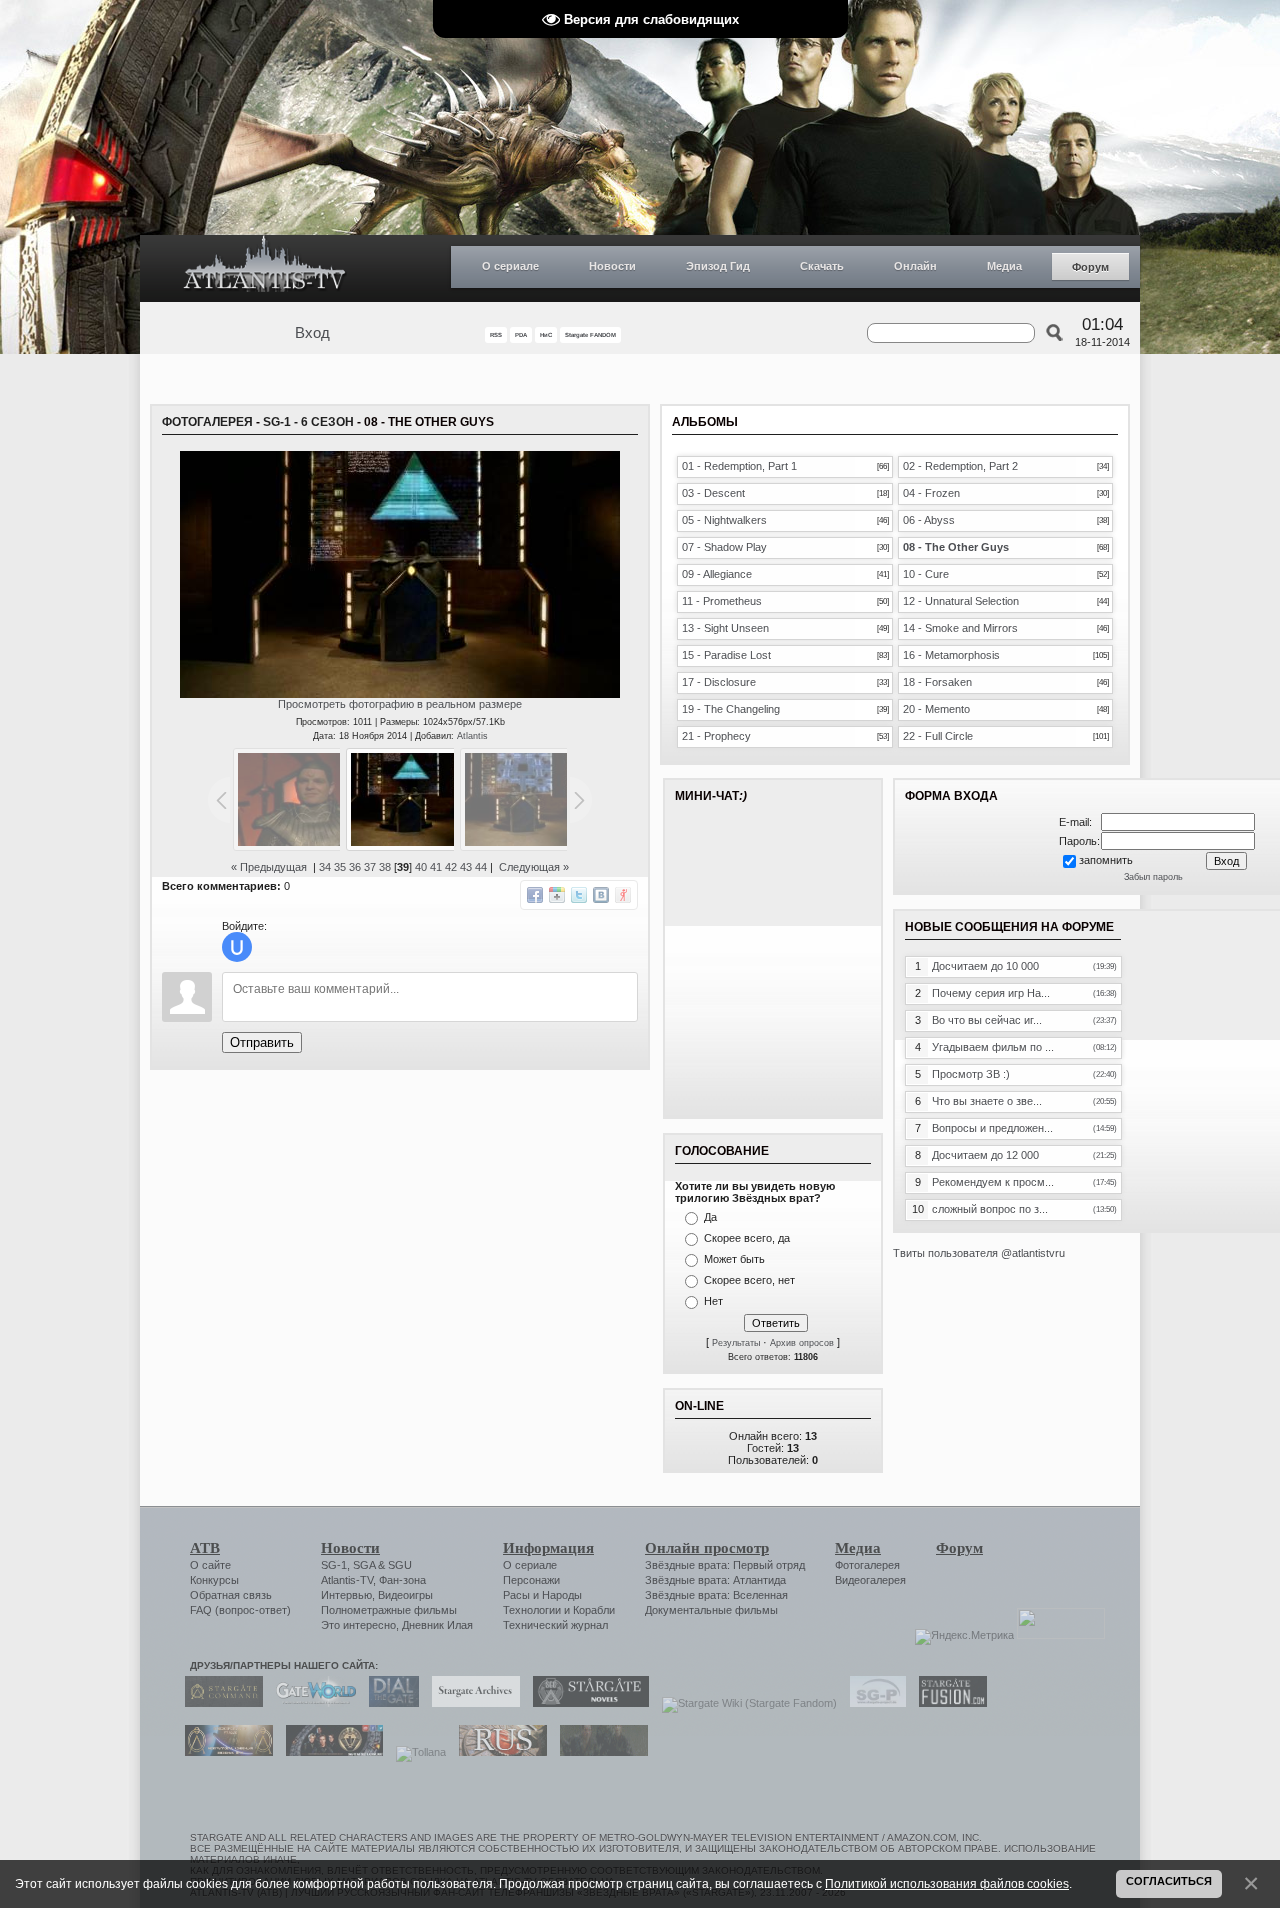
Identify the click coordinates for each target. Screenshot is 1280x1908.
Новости (612, 266)
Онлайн (915, 266)
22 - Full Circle (938, 736)
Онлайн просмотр (707, 1548)
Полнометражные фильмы (389, 1610)
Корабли (594, 1610)
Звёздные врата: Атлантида (715, 1580)
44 (481, 867)
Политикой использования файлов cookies (947, 1883)
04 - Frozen (931, 493)
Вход (312, 333)
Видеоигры (405, 1595)
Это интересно (358, 1625)
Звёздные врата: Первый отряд (725, 1565)
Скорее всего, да (747, 1238)
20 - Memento (936, 709)
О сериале (510, 266)
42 (451, 867)
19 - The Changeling (731, 709)
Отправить (262, 1042)
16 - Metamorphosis (951, 655)
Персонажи (531, 1580)
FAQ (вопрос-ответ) (240, 1610)
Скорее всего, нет (749, 1280)
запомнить (1106, 860)
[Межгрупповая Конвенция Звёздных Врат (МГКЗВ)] (224, 1752)
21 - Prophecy (716, 736)
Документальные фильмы (711, 1610)
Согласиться (1169, 1881)
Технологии (532, 1610)
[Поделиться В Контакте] (601, 895)
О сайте (210, 1565)
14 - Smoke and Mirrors (960, 628)
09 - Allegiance (717, 574)
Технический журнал (555, 1625)
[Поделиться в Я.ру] (623, 895)
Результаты (736, 1343)
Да (710, 1217)
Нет (713, 1301)
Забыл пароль (1153, 877)
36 (355, 867)
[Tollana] (416, 1752)
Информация (548, 1548)
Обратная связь (231, 1595)
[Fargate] (498, 1752)
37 (370, 867)
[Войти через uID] (237, 947)
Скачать (822, 266)
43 (466, 867)
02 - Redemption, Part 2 (960, 466)
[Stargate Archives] (471, 1703)
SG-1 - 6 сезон (308, 422)
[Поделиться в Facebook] (535, 895)
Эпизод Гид (718, 266)
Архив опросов (802, 1343)
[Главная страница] (265, 268)
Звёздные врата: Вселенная (716, 1595)
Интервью (346, 1595)
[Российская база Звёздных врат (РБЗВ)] (329, 1752)
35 (340, 867)
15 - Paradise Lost (726, 655)
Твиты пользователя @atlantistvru (979, 1253)
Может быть (734, 1259)
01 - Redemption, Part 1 (739, 466)
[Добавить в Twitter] (579, 895)
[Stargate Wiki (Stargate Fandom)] (744, 1703)
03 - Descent (713, 493)
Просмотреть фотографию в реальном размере (400, 704)
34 (325, 867)
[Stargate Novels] (586, 1703)
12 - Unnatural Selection (961, 601)
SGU (400, 1565)
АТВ (205, 1548)
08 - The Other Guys (956, 547)
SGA (364, 1565)
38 (385, 867)
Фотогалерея (207, 422)
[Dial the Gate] (389, 1703)
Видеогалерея (870, 1580)
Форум (1090, 267)
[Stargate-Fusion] (948, 1703)
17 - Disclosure (719, 682)
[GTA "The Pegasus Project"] (599, 1752)
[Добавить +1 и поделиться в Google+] (557, 895)
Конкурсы (214, 1580)
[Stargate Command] (219, 1703)
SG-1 (334, 1565)
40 (421, 867)
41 (436, 867)
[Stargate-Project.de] (873, 1703)
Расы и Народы (542, 1595)
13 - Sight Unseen (725, 628)
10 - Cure (926, 574)
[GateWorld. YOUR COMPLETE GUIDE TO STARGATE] (311, 1703)
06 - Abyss (929, 520)
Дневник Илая (437, 1625)
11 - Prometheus (722, 601)
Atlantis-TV (347, 1580)
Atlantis (472, 736)
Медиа (1004, 266)
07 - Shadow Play (724, 547)
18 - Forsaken (937, 682)
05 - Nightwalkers (724, 520)
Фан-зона (402, 1580)
